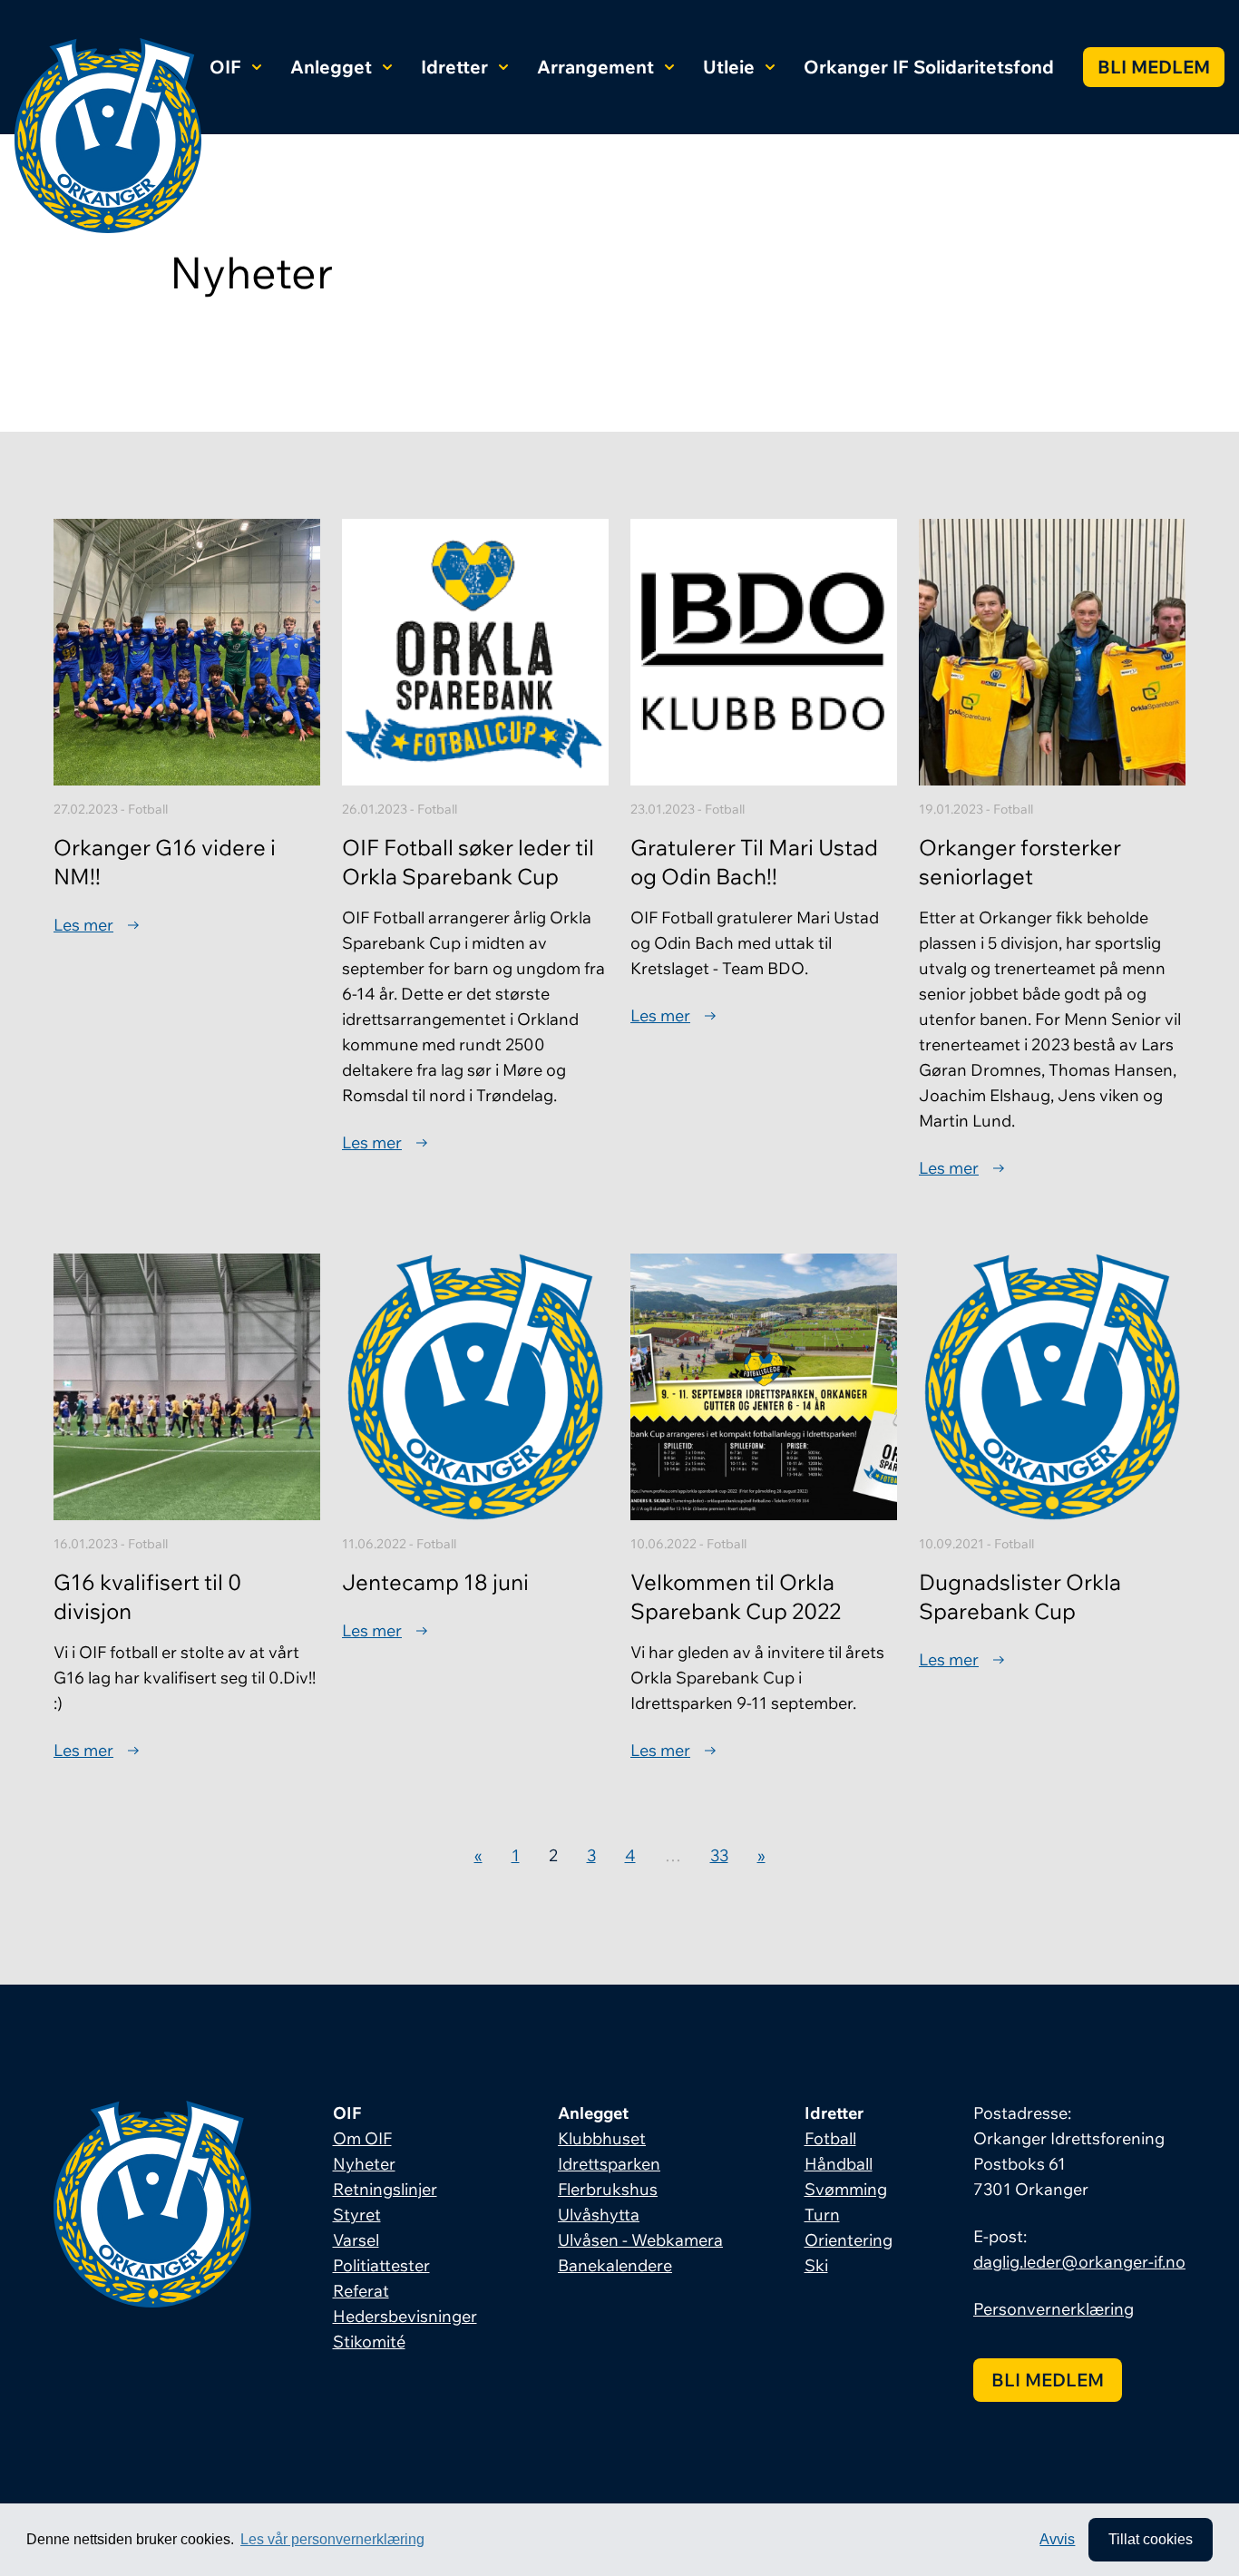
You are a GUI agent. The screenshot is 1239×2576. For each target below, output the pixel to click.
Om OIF (362, 2138)
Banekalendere (615, 2265)
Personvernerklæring (1054, 2309)
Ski (816, 2265)
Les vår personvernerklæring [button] (332, 2539)
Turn (822, 2215)
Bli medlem (1154, 67)
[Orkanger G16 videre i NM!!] (187, 652)
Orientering (849, 2240)
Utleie (729, 67)
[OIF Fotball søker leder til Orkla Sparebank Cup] (475, 652)
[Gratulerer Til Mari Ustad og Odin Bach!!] (764, 652)
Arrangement (595, 67)
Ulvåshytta (599, 2215)
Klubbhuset (602, 2138)
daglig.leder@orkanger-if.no (1079, 2262)
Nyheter (364, 2164)
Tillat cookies (1151, 2539)
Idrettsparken (609, 2164)
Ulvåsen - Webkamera (640, 2240)
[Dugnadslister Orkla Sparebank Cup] (1052, 1387)
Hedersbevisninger (405, 2316)
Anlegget (331, 67)
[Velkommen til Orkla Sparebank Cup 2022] (764, 1387)
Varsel (356, 2240)
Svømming (846, 2189)
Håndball (839, 2164)
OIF (225, 67)
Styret (357, 2215)
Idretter (454, 67)
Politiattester (381, 2265)
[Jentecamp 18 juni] (475, 1387)
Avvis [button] (1057, 2539)
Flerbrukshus (608, 2189)
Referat (361, 2291)
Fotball (830, 2138)
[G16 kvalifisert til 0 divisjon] (187, 1387)
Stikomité (369, 2342)
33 (719, 1855)
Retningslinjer (385, 2189)
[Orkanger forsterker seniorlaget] (1052, 652)
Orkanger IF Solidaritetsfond (929, 67)
